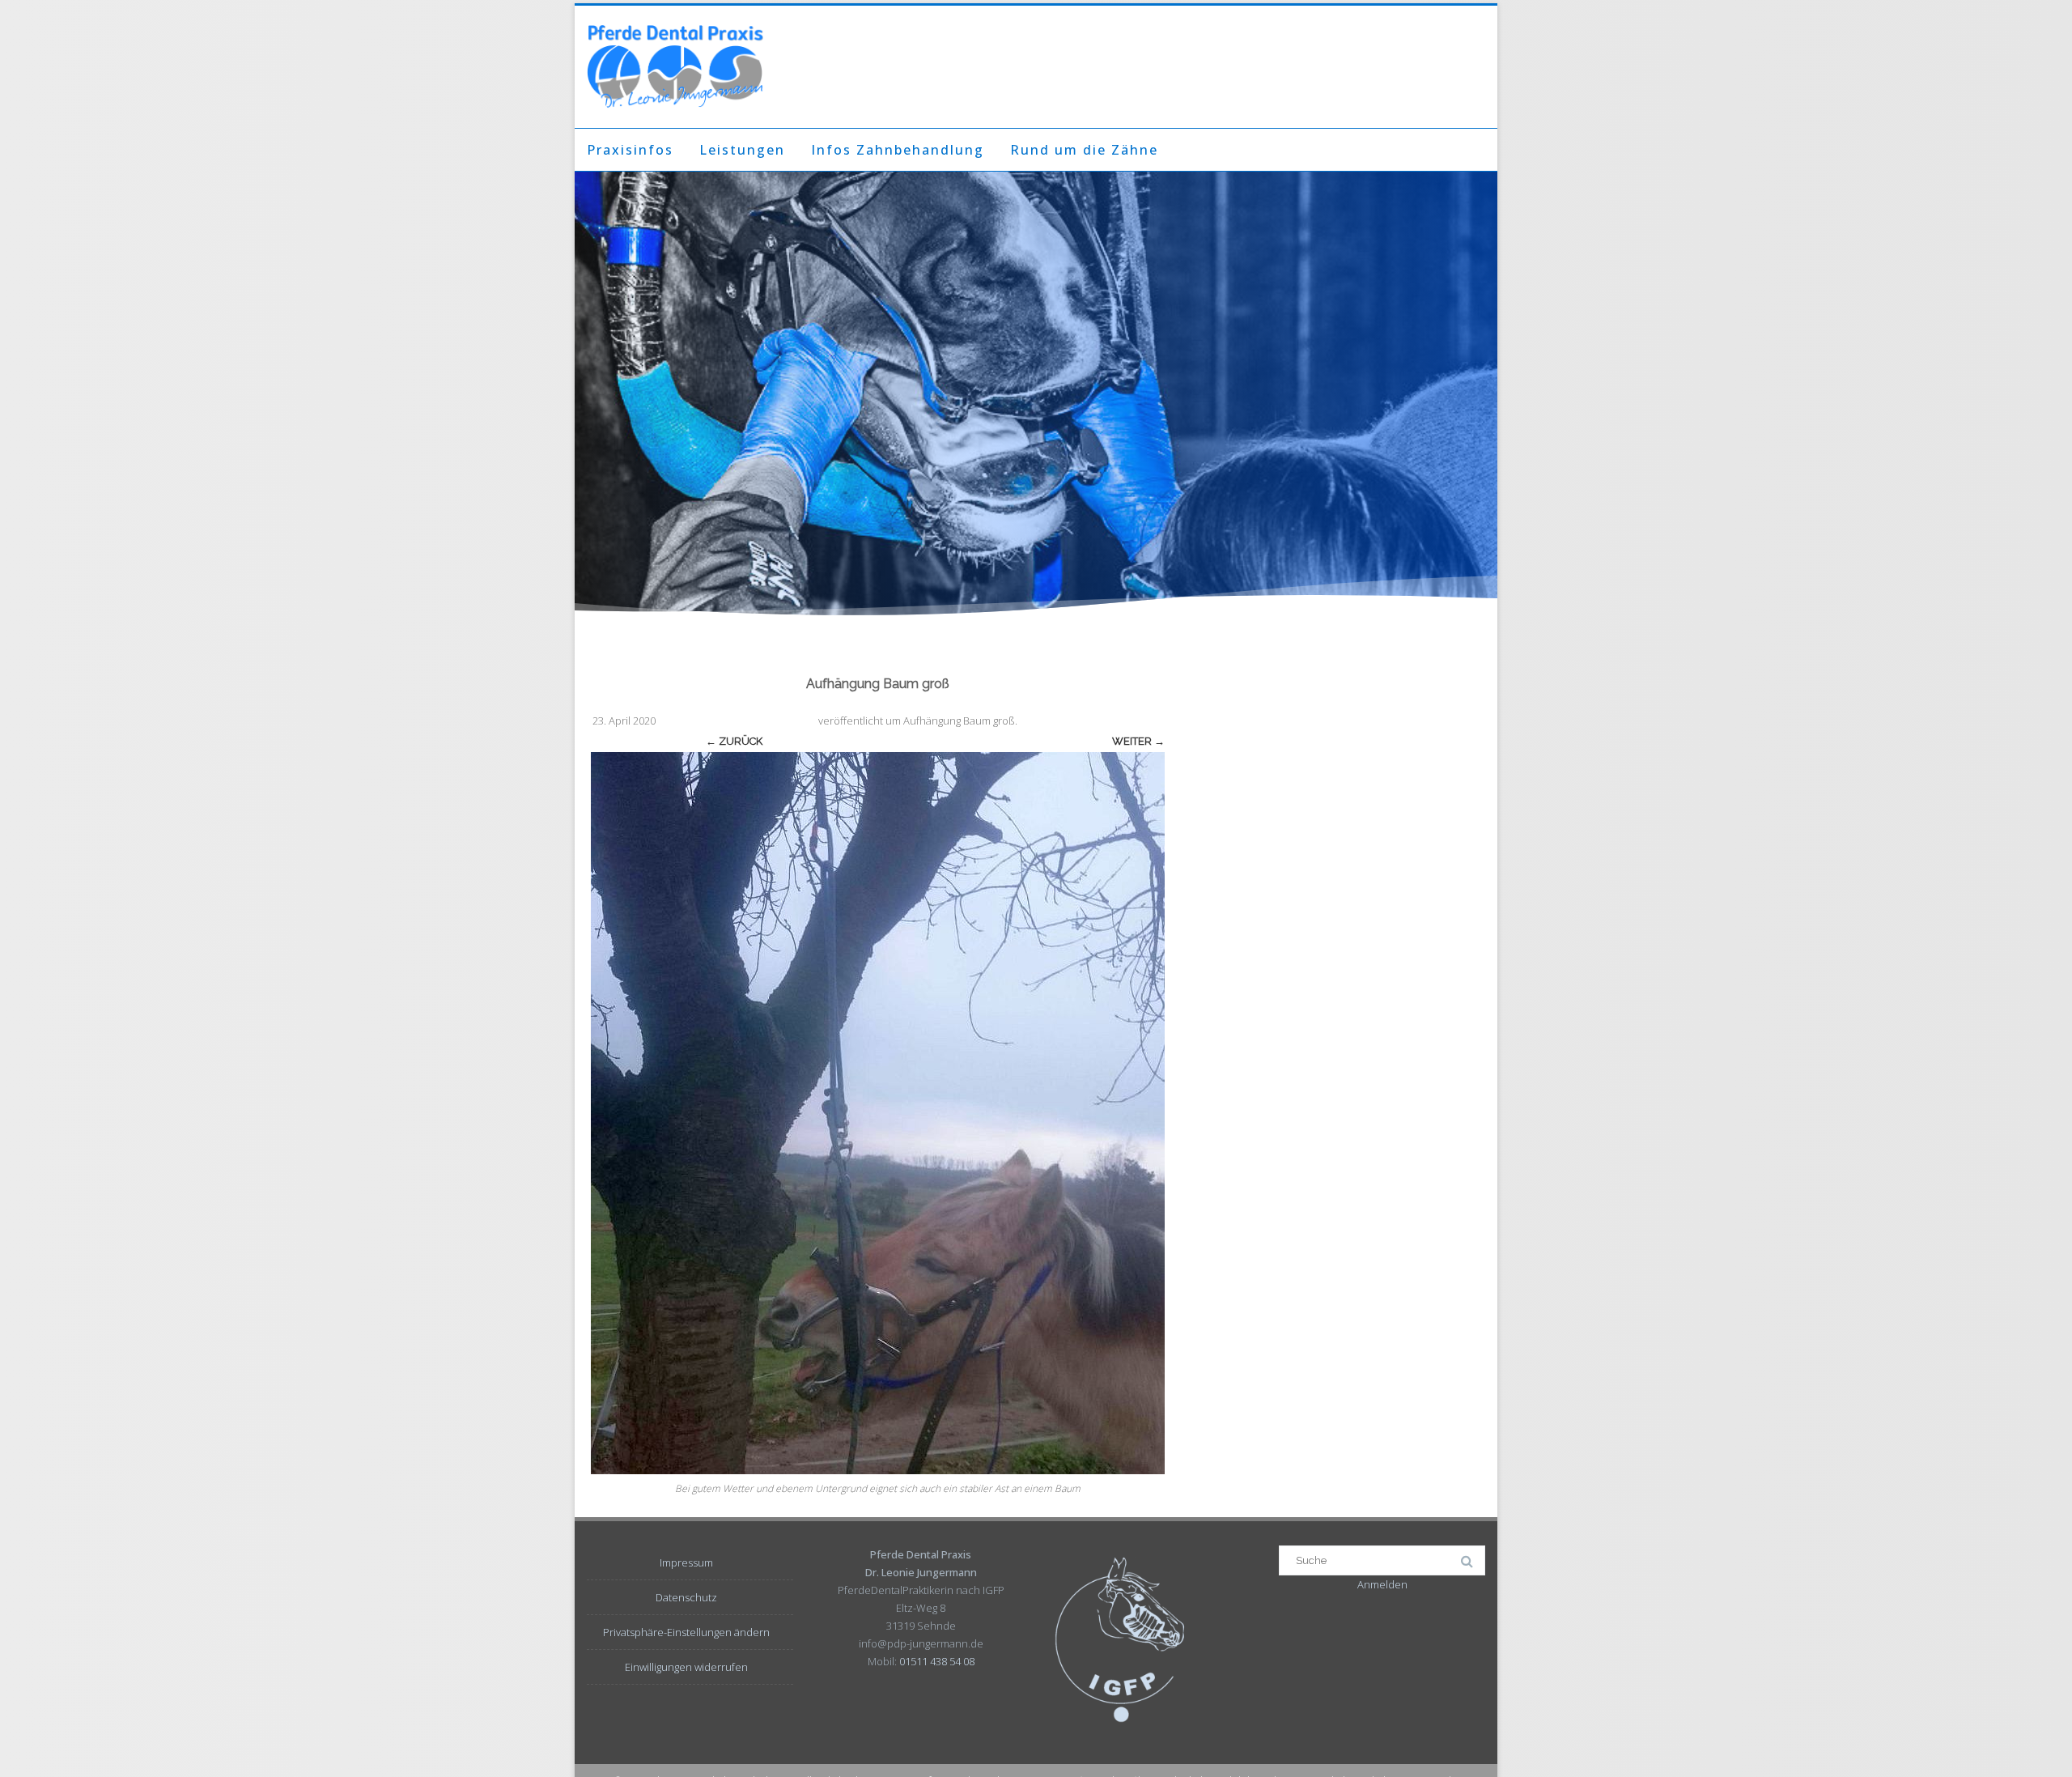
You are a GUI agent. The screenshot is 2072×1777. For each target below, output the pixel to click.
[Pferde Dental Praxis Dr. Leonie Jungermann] (675, 67)
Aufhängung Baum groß (959, 721)
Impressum (686, 1562)
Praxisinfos (630, 150)
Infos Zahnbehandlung (898, 150)
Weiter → (1138, 741)
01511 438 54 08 (937, 1661)
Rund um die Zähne (1084, 150)
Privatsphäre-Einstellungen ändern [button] (686, 1632)
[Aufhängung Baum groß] (878, 1113)
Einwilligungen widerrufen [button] (686, 1667)
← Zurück (734, 741)
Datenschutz (686, 1597)
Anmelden (1382, 1584)
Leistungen (742, 150)
